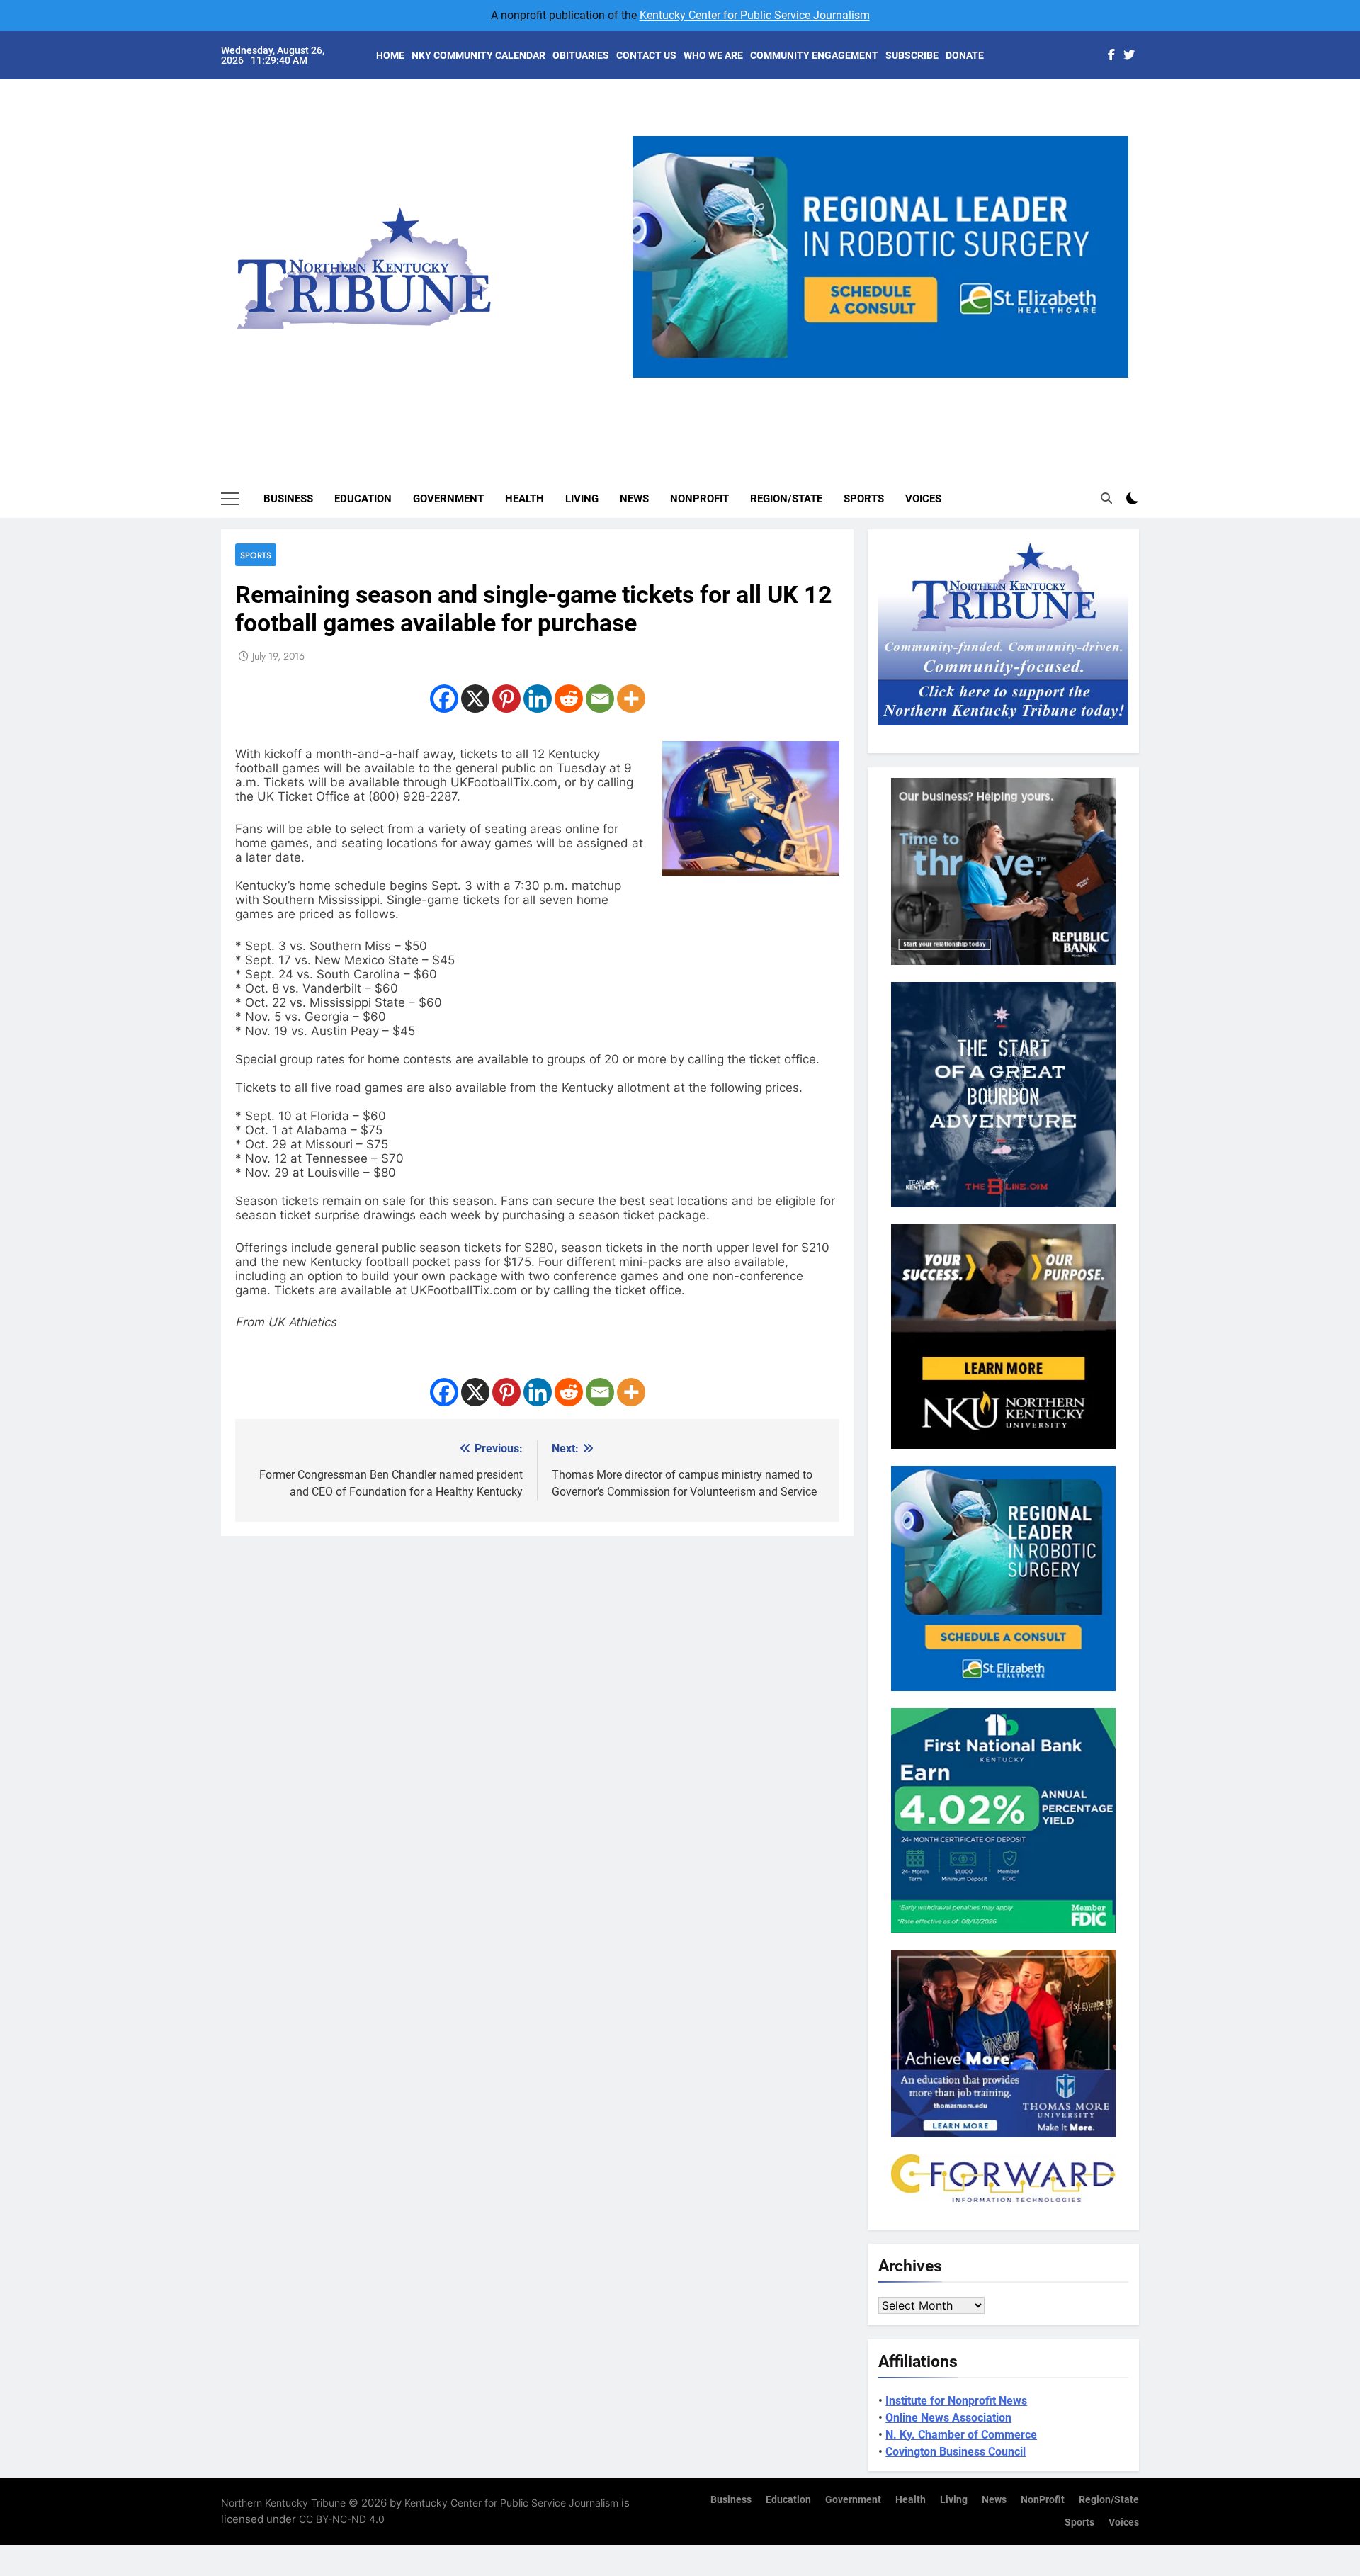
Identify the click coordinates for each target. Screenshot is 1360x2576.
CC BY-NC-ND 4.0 (342, 2519)
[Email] (600, 699)
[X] (475, 699)
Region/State (786, 499)
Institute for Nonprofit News (956, 2401)
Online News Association (948, 2418)
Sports (864, 499)
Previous (649, 378)
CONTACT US (646, 55)
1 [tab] (833, 386)
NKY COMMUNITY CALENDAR (478, 55)
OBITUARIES (581, 55)
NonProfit (699, 499)
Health (525, 499)
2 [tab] (860, 386)
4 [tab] (912, 386)
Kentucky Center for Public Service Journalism (755, 15)
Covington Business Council (956, 2452)
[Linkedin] (538, 699)
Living (582, 499)
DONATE (965, 55)
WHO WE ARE (713, 55)
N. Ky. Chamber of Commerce (961, 2435)
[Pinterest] (506, 699)
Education (363, 499)
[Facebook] (444, 699)
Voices (923, 499)
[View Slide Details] (880, 257)
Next (1112, 378)
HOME (390, 55)
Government (448, 499)
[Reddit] (569, 699)
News (634, 499)
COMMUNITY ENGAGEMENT (814, 55)
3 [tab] (886, 386)
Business (288, 499)
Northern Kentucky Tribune (283, 2503)
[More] (631, 699)
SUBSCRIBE (912, 55)
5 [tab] (938, 386)
